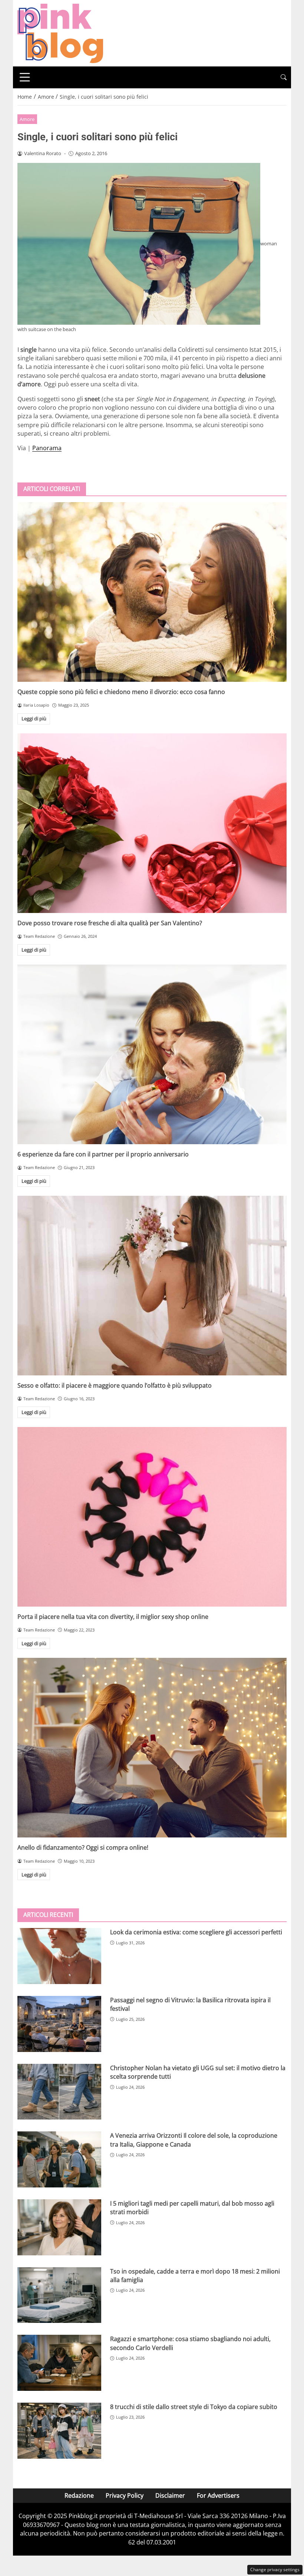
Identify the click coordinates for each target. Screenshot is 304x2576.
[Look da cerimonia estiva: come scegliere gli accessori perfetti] (59, 1956)
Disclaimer (170, 2495)
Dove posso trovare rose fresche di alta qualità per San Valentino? (110, 923)
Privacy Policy (125, 2495)
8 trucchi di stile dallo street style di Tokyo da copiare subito (194, 2407)
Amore (27, 119)
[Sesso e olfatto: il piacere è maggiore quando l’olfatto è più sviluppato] (152, 1286)
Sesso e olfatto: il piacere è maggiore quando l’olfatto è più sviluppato (115, 1385)
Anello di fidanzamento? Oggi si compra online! (83, 1847)
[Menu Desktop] (25, 77)
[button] (284, 77)
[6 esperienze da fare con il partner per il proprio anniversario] (152, 1054)
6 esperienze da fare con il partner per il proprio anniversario (103, 1154)
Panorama (47, 448)
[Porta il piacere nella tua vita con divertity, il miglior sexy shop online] (152, 1517)
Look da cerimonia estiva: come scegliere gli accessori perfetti (196, 1932)
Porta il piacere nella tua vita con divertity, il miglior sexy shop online (113, 1617)
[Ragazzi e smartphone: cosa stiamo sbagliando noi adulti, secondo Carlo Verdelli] (59, 2363)
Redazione (79, 2495)
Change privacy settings (275, 2570)
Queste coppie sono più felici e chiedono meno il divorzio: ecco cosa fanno (121, 692)
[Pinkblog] (60, 33)
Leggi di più (34, 719)
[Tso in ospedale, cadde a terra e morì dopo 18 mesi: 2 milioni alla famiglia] (59, 2295)
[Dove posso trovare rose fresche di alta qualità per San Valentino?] (152, 823)
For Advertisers (218, 2495)
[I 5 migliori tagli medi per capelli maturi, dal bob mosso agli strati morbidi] (59, 2227)
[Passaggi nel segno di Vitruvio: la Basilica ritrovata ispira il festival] (59, 2024)
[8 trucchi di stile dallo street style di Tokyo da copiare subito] (59, 2431)
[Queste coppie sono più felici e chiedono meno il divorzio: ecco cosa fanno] (152, 592)
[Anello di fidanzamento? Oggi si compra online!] (152, 1748)
